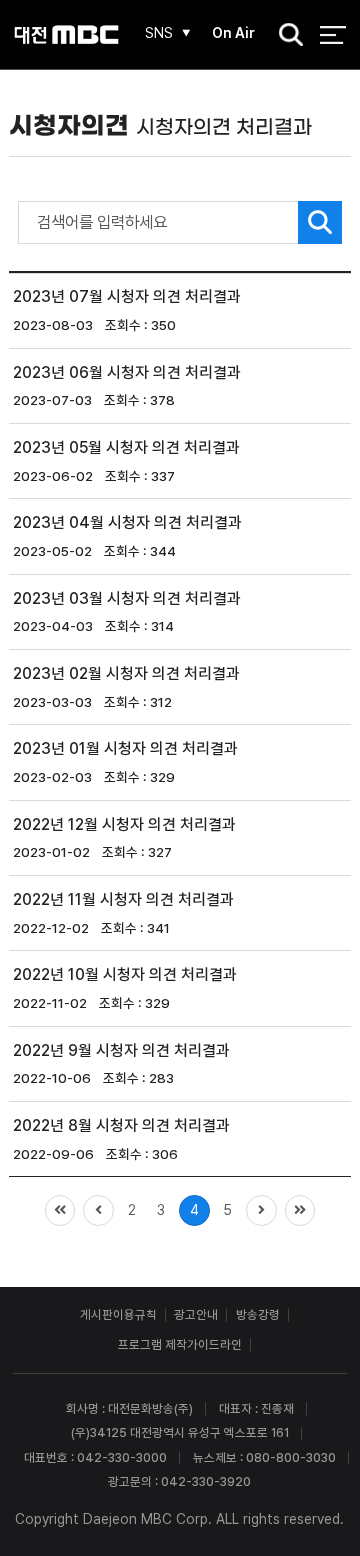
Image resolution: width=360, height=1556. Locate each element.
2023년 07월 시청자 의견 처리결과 (127, 296)
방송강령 (258, 1314)
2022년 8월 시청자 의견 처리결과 (121, 1125)
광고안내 (196, 1314)
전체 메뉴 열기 (332, 34)
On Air (233, 33)
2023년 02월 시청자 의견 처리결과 (126, 673)
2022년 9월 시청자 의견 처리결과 (121, 1049)
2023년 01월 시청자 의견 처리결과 (125, 748)
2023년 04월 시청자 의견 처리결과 (127, 522)
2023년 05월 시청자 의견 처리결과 (126, 447)
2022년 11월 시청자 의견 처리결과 (123, 899)
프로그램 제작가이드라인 (180, 1344)
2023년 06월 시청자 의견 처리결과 (127, 371)
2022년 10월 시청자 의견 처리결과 (125, 974)
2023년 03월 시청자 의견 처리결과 (127, 597)
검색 (285, 36)
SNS (159, 33)
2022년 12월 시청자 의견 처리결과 (124, 823)
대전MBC (66, 34)
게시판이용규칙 (118, 1314)
